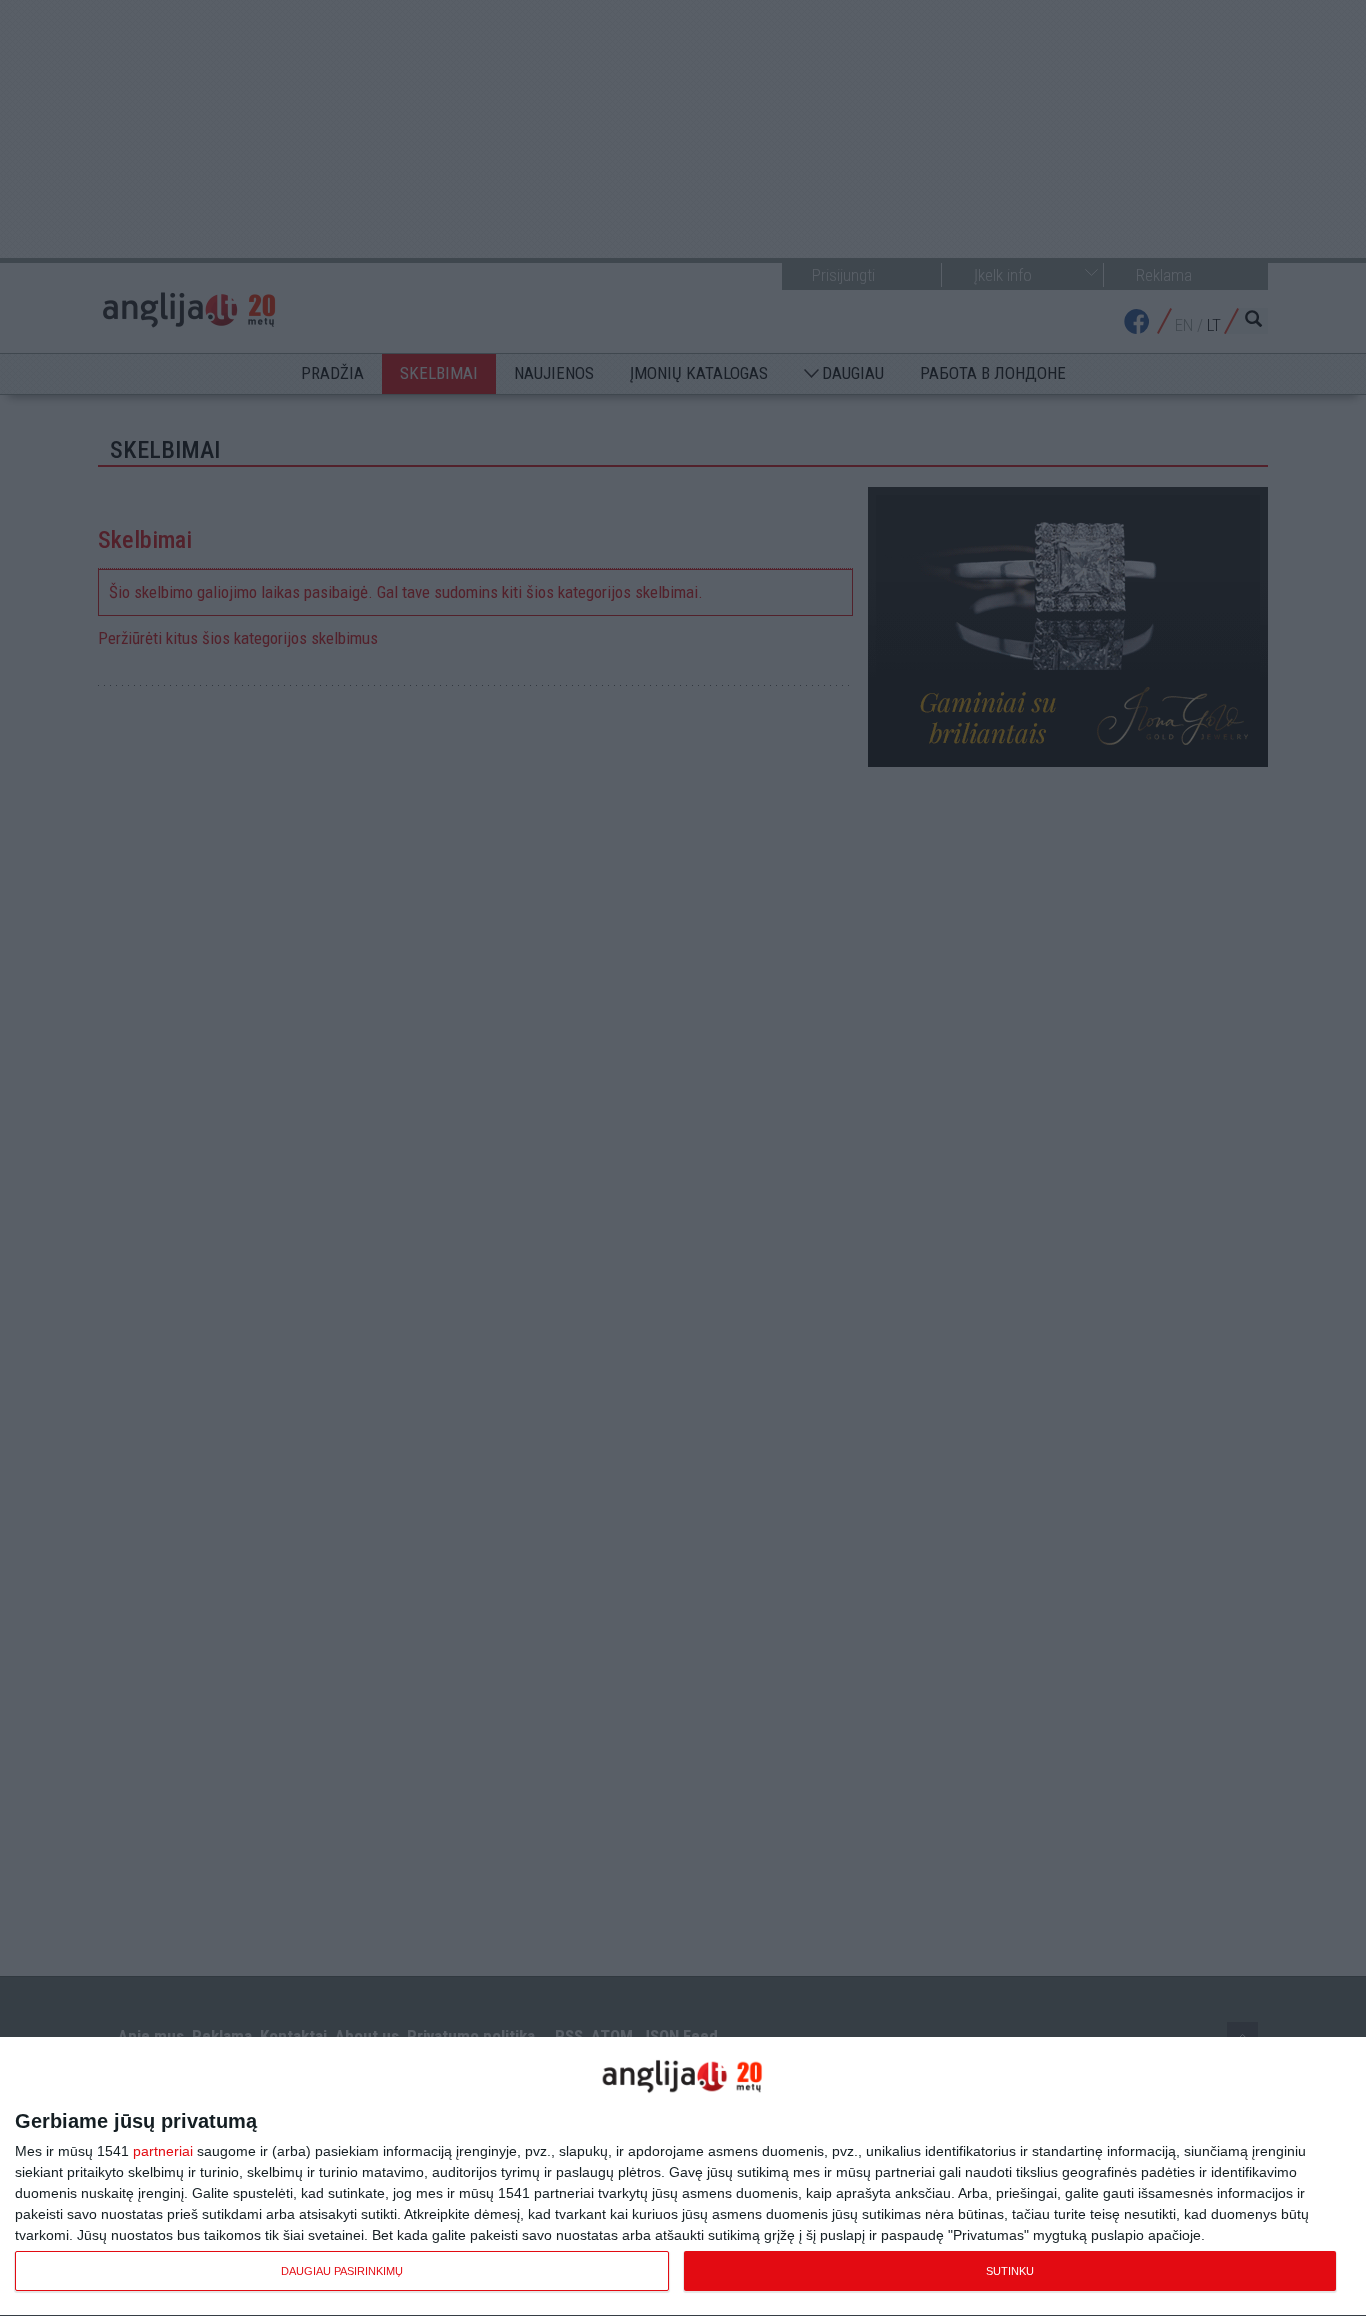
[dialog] (683, 2177)
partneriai (163, 2151)
